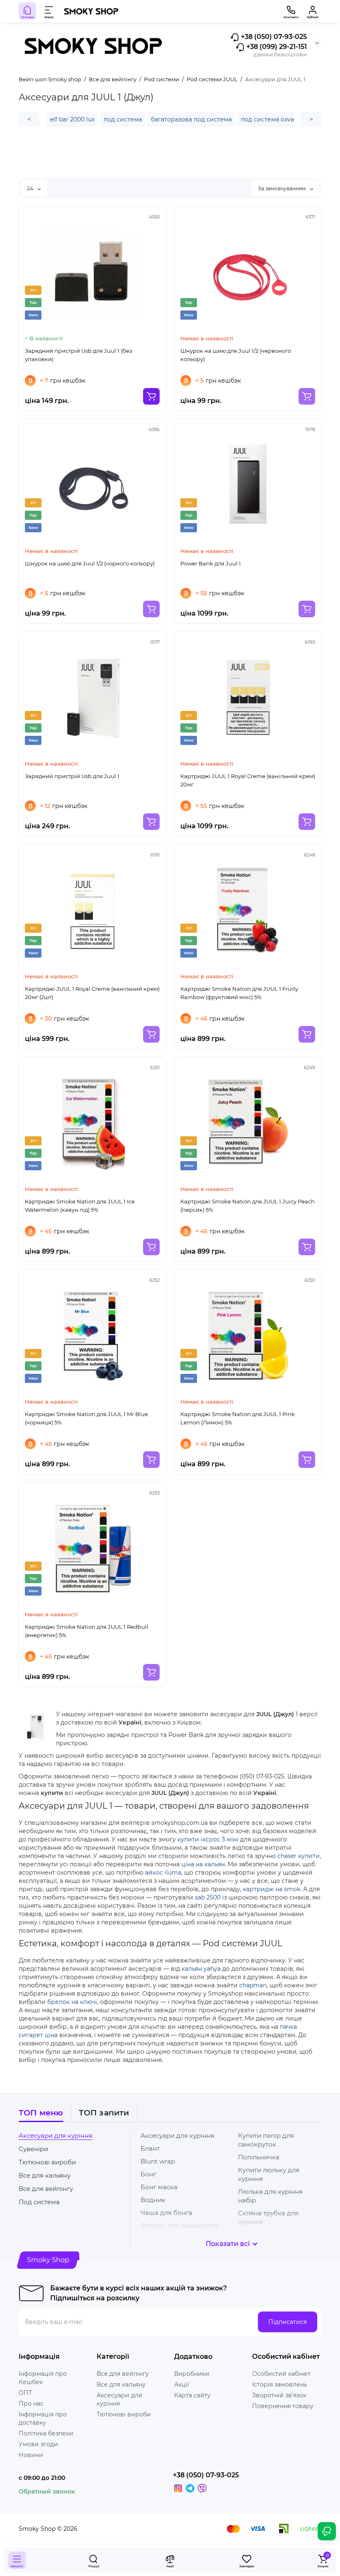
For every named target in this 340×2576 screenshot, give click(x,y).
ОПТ (25, 2393)
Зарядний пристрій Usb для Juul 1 (72, 776)
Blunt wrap (158, 2161)
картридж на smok (272, 1889)
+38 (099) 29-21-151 (276, 47)
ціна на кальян (203, 1864)
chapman (253, 1985)
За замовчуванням (282, 188)
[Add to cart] (151, 396)
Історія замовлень (280, 2384)
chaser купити (299, 1856)
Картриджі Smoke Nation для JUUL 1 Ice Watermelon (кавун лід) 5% (80, 1206)
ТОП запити (104, 2113)
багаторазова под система (191, 119)
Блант (150, 2148)
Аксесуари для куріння (56, 2136)
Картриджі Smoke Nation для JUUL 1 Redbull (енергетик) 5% (87, 1631)
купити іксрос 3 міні (208, 1839)
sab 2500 (208, 1897)
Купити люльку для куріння (269, 2174)
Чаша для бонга (166, 2213)
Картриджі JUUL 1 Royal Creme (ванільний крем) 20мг (248, 780)
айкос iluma (163, 1873)
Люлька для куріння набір (270, 2196)
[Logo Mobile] (91, 11)
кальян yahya (201, 1969)
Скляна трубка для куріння (268, 2217)
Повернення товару (283, 2406)
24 (31, 188)
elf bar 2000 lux (72, 119)
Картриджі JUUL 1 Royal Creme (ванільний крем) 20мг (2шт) (92, 993)
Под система (39, 2202)
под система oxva (267, 119)
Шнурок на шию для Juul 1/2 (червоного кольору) (236, 355)
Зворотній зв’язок (279, 2395)
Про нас (31, 2404)
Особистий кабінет (281, 2374)
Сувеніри (33, 2149)
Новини (31, 2455)
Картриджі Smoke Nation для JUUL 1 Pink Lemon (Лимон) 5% (238, 1418)
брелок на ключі (72, 2002)
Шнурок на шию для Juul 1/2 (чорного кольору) (90, 563)
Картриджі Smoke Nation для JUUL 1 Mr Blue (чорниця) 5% (86, 1418)
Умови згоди (38, 2444)
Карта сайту (192, 2395)
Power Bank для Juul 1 (211, 563)
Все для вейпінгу (46, 2189)
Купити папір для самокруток (266, 2140)
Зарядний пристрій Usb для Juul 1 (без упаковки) (79, 355)
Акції (182, 2384)
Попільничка (259, 2157)
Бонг (148, 2174)
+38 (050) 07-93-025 (273, 37)
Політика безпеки (46, 2433)
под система (123, 119)
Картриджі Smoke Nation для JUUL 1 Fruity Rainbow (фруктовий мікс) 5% (239, 993)
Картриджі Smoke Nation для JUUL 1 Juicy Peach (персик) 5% (248, 1206)
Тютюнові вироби (47, 2162)
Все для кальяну (45, 2175)
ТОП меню (41, 2113)
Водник (153, 2200)
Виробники (192, 2374)
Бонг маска (159, 2187)
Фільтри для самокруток (180, 2225)
